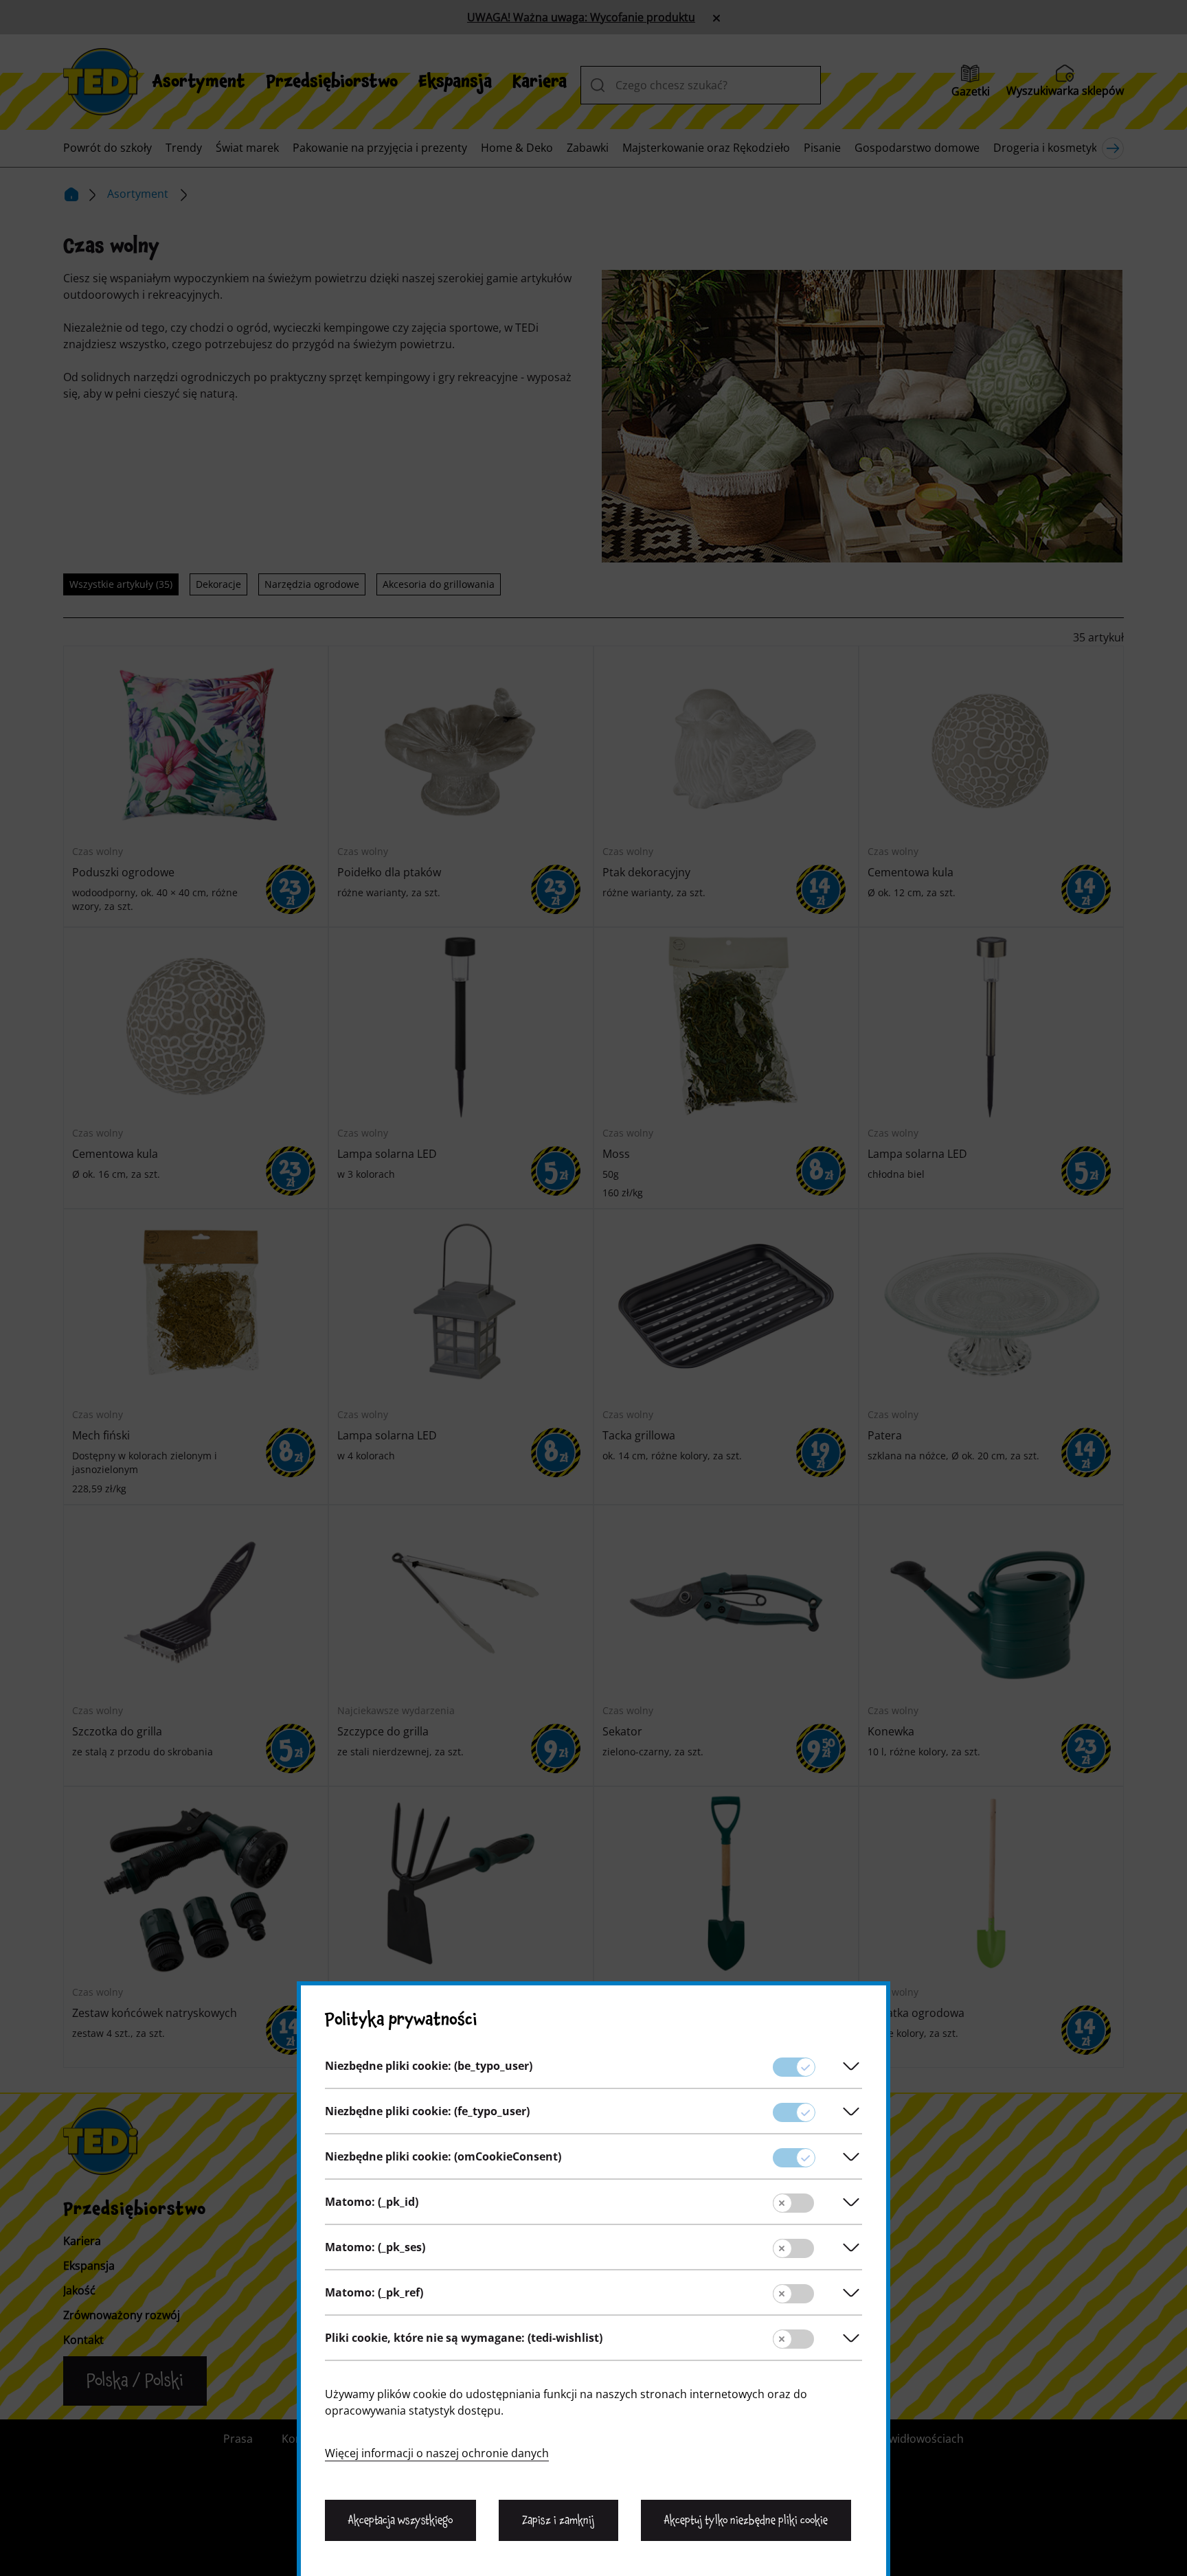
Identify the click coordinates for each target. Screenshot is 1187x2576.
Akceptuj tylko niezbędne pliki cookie (746, 2520)
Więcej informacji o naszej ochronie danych (437, 2453)
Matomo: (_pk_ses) (375, 2247)
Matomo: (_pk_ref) (374, 2292)
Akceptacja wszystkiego (400, 2520)
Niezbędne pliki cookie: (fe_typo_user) (427, 2111)
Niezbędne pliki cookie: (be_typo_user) (429, 2066)
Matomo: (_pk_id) (372, 2202)
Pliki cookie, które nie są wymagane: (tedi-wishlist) (464, 2338)
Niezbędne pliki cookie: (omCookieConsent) (443, 2156)
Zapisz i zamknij (558, 2520)
